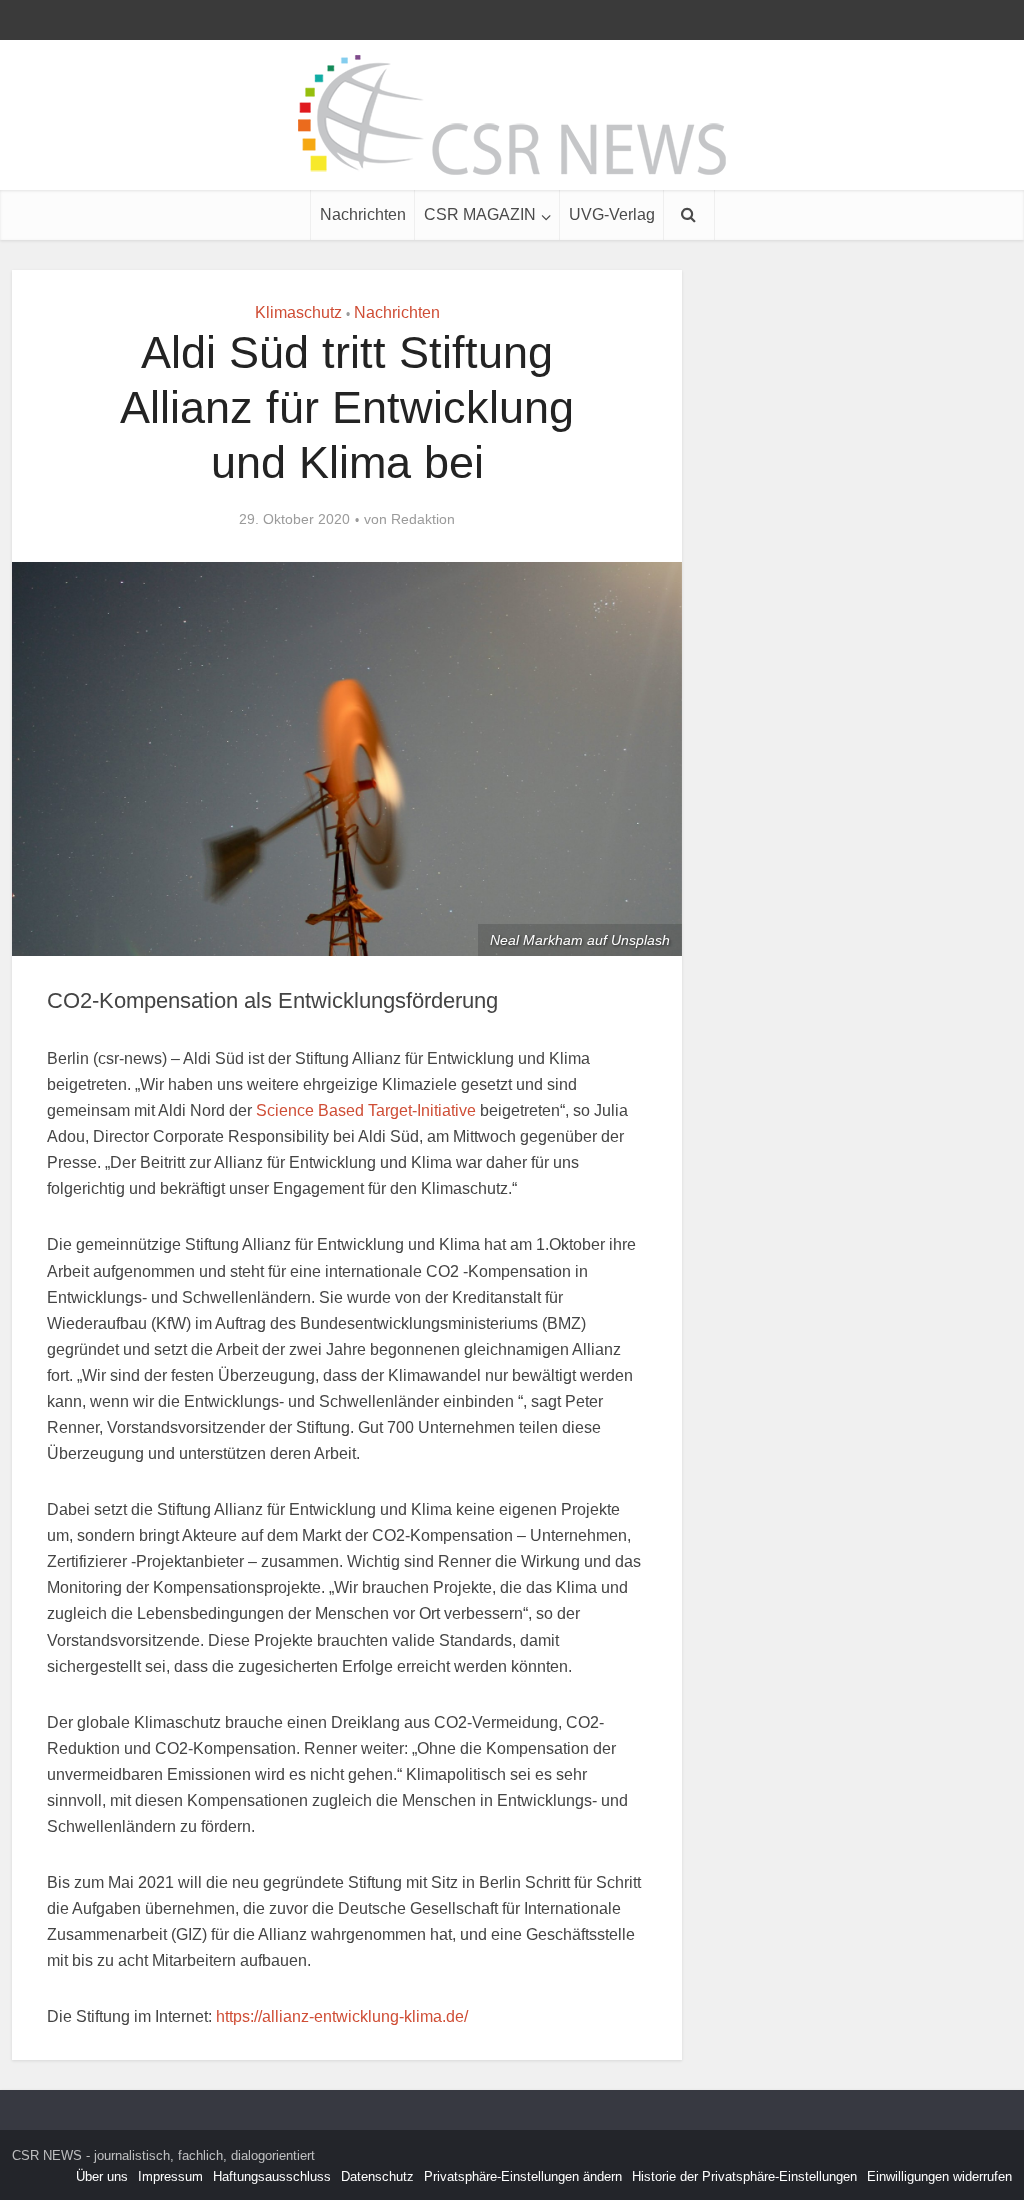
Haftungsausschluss (272, 2176)
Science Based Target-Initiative (366, 1110)
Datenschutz (377, 2176)
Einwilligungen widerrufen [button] (939, 2176)
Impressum (170, 2176)
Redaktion (423, 519)
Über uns (102, 2176)
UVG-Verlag (612, 214)
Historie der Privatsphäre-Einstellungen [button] (744, 2176)
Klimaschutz (298, 312)
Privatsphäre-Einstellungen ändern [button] (523, 2176)
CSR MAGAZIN (480, 214)
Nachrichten (363, 214)
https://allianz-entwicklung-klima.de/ (342, 2016)
